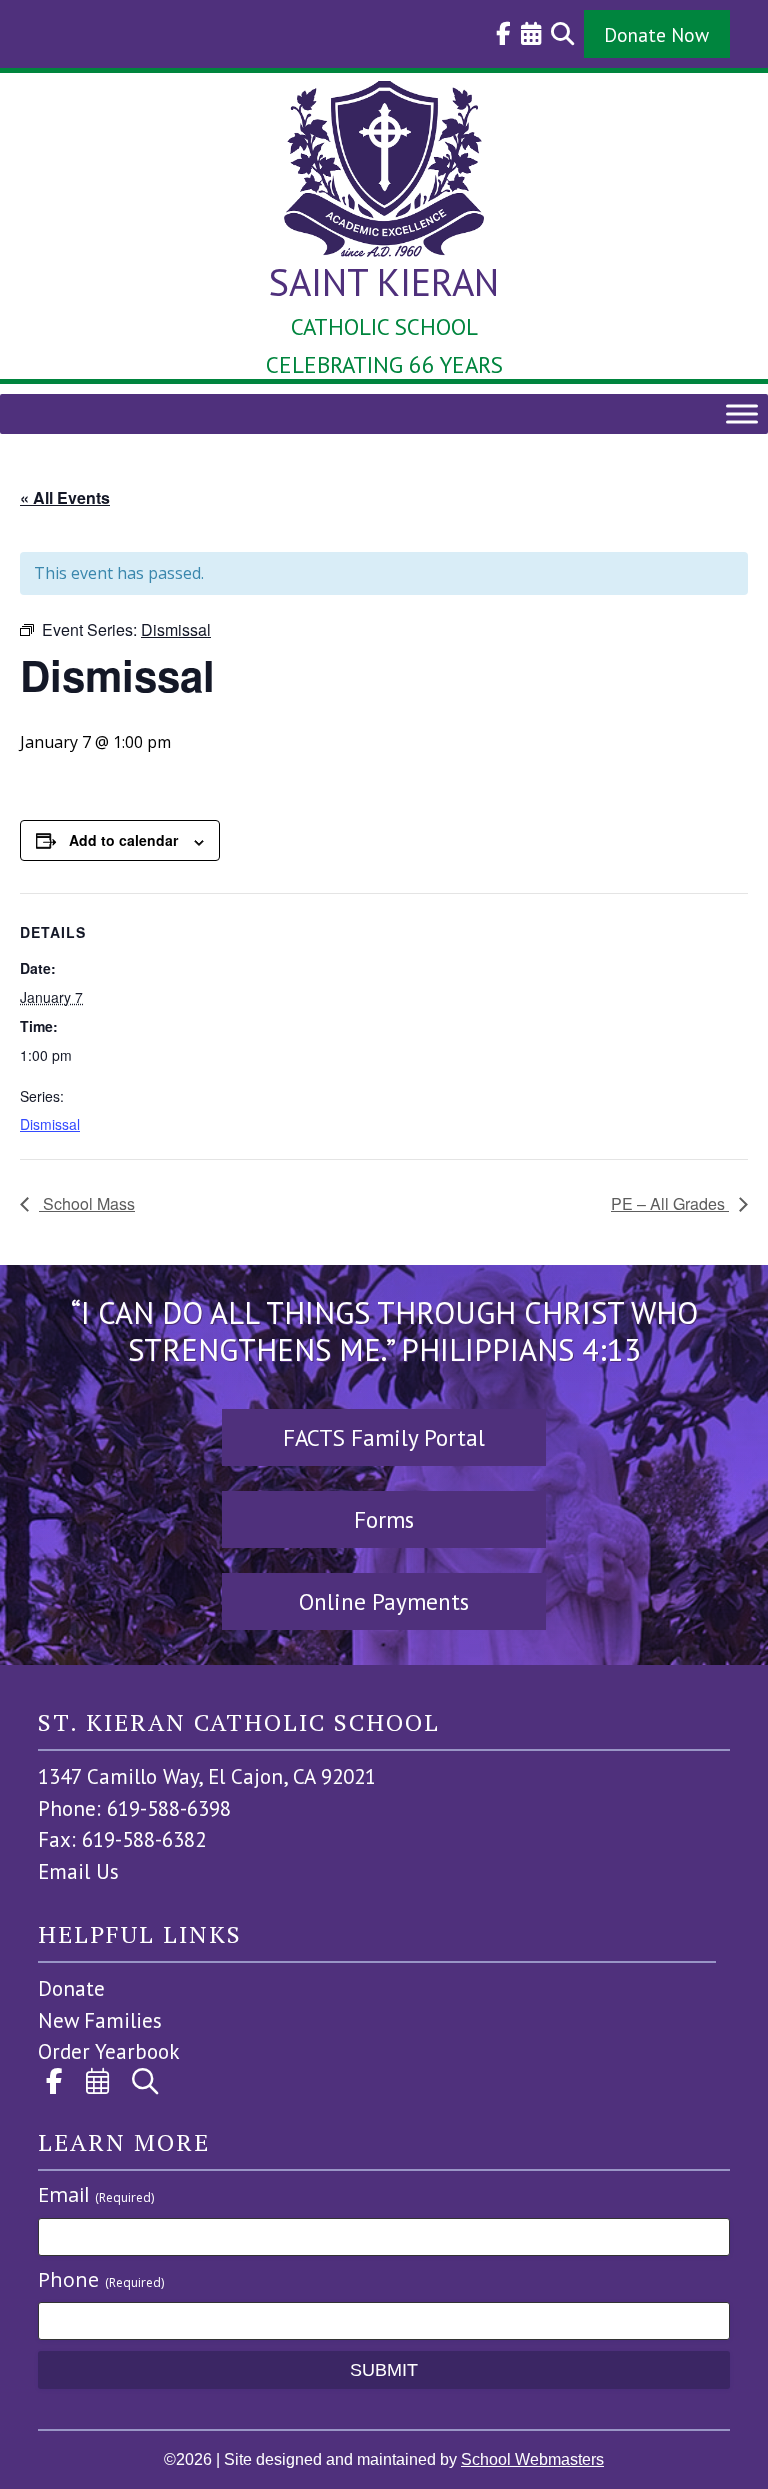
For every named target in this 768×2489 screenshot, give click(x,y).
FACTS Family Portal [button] (384, 1437)
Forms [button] (384, 1519)
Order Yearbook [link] (109, 2051)
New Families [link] (100, 2020)
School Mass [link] (87, 1203)
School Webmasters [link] (532, 2459)
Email (96, 2194)
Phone (101, 2279)
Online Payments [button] (384, 1601)
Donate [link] (71, 1988)
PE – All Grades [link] (670, 1203)
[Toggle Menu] (742, 413)
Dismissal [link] (50, 1124)
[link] (498, 34)
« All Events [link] (65, 497)
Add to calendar (123, 840)
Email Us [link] (78, 1871)
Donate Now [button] (656, 34)
